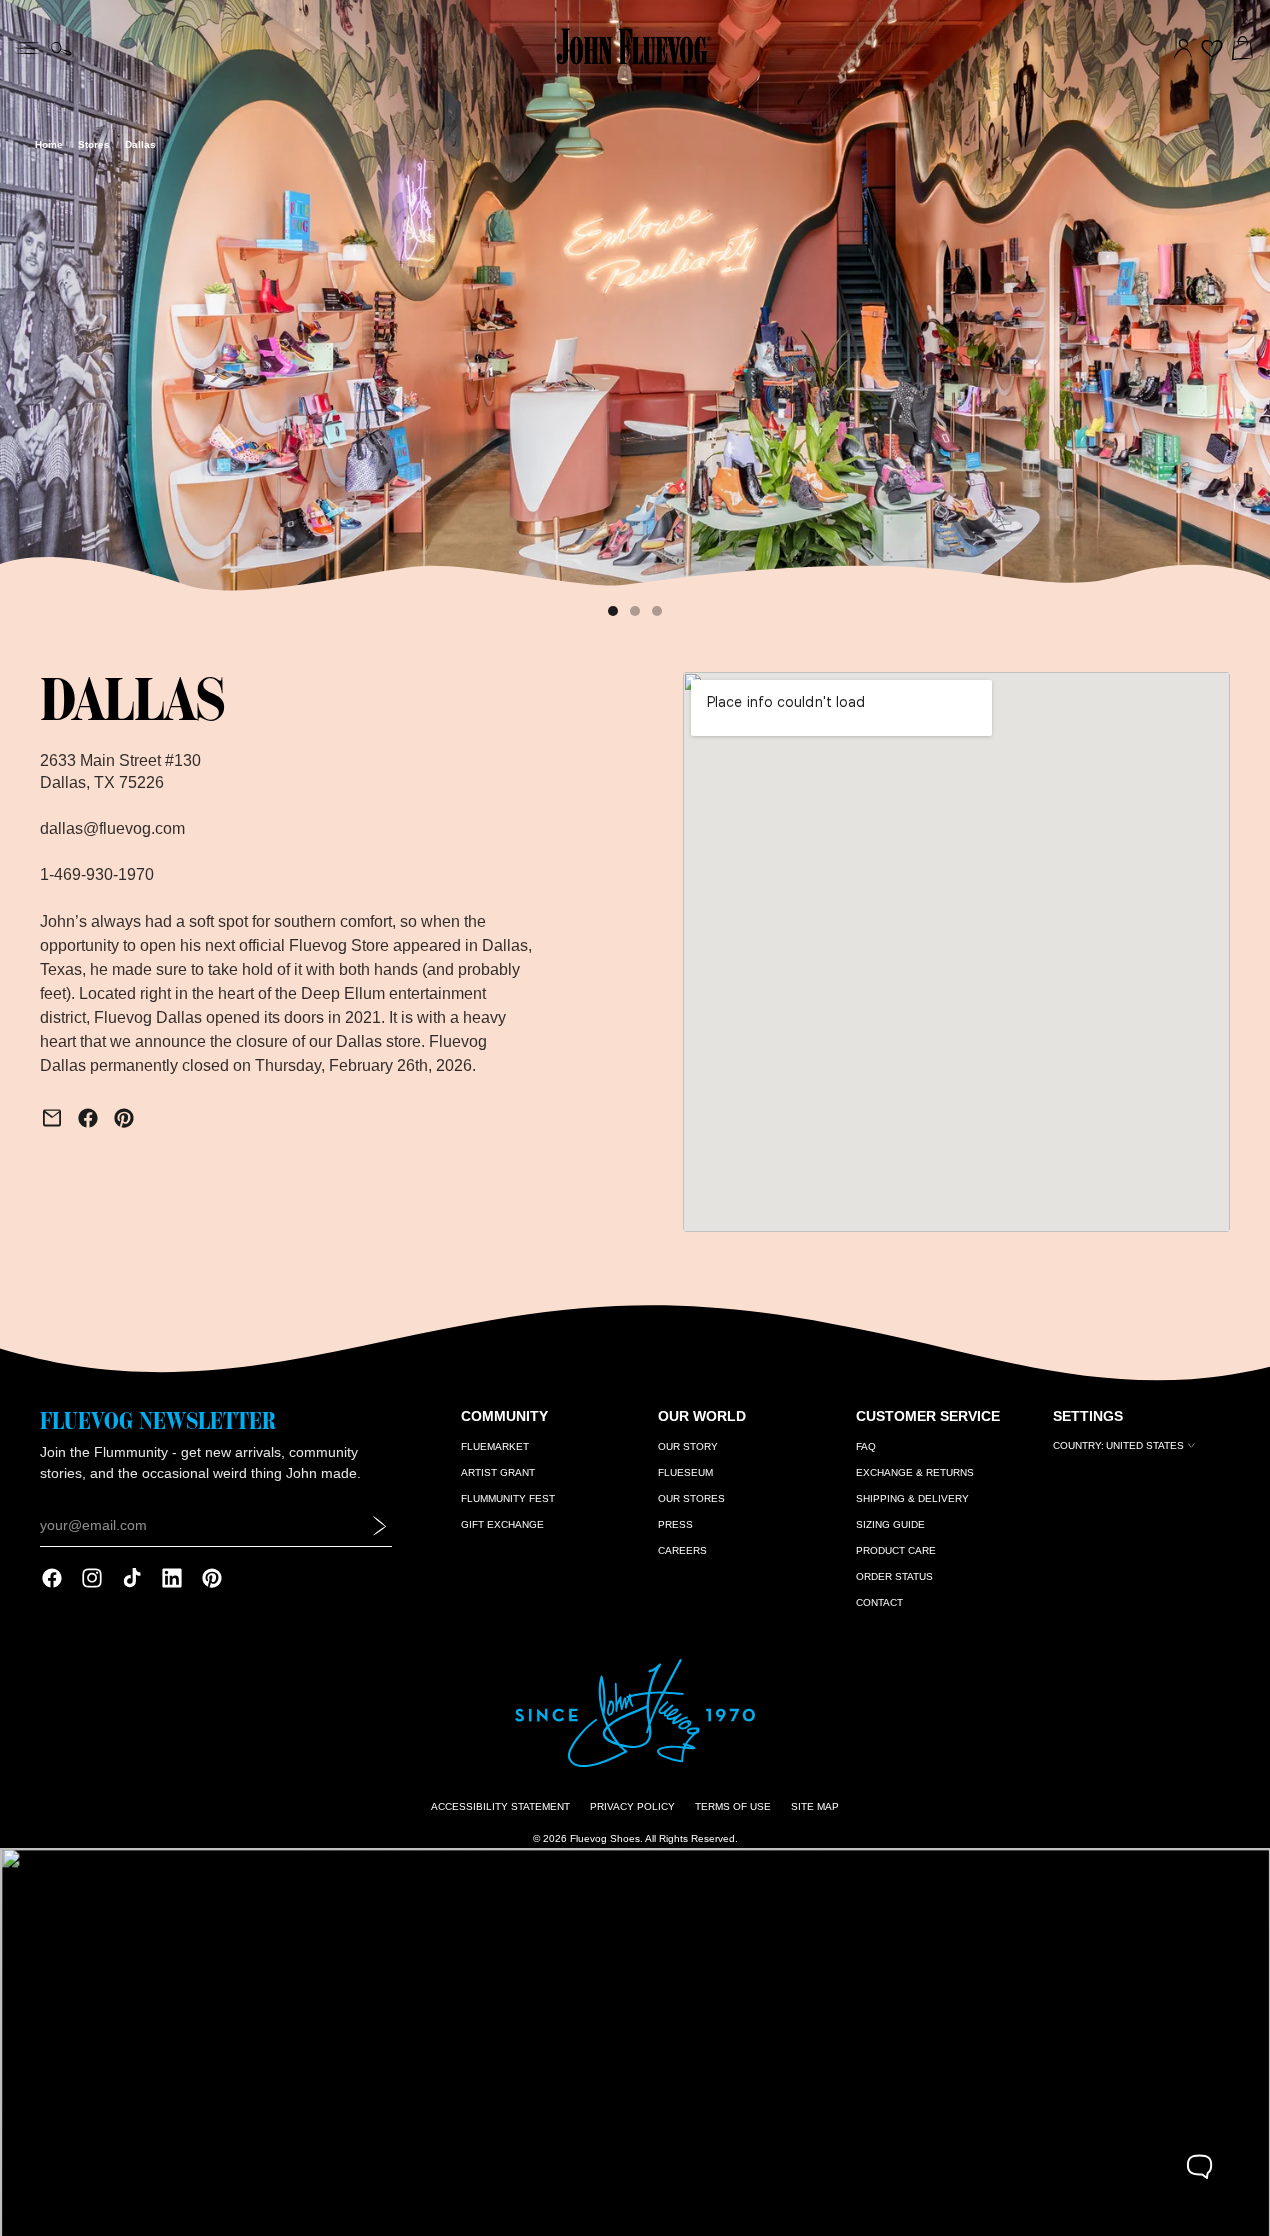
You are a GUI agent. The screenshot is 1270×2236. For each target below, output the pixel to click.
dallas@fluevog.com (112, 828)
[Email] (52, 1118)
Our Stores (691, 1498)
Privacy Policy (632, 1806)
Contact (879, 1602)
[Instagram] (92, 1578)
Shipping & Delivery (912, 1498)
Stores (94, 144)
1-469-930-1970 (97, 874)
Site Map (815, 1806)
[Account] (1183, 49)
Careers (682, 1550)
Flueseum (685, 1472)
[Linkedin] (172, 1578)
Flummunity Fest (508, 1498)
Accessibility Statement (500, 1806)
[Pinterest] (124, 1118)
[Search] (61, 49)
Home (49, 144)
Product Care (896, 1550)
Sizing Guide (890, 1524)
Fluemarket (495, 1446)
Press (675, 1524)
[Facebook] (88, 1118)
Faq (866, 1446)
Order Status (894, 1576)
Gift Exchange (502, 1524)
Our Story (688, 1446)
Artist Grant (498, 1472)
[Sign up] (380, 1525)
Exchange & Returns (915, 1472)
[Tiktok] (132, 1578)
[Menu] (28, 46)
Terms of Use (733, 1806)
